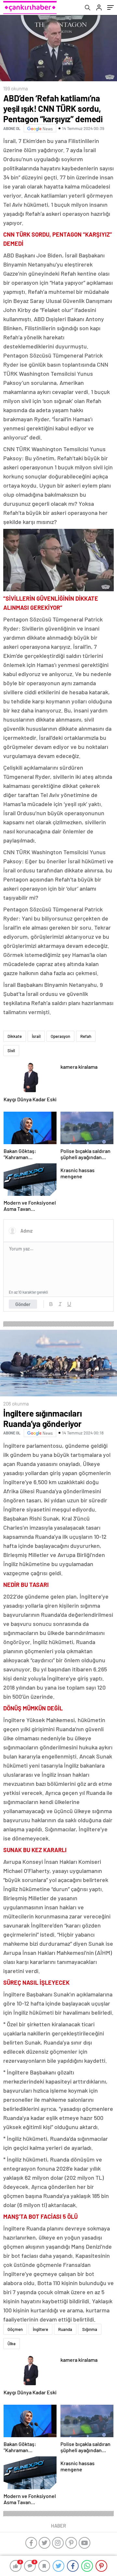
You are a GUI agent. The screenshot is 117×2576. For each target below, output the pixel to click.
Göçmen (15, 2329)
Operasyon (60, 1036)
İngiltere (40, 2329)
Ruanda (65, 2329)
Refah (86, 1036)
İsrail (36, 1036)
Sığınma (90, 2329)
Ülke (12, 2344)
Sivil (11, 1051)
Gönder (23, 1304)
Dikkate (15, 1036)
